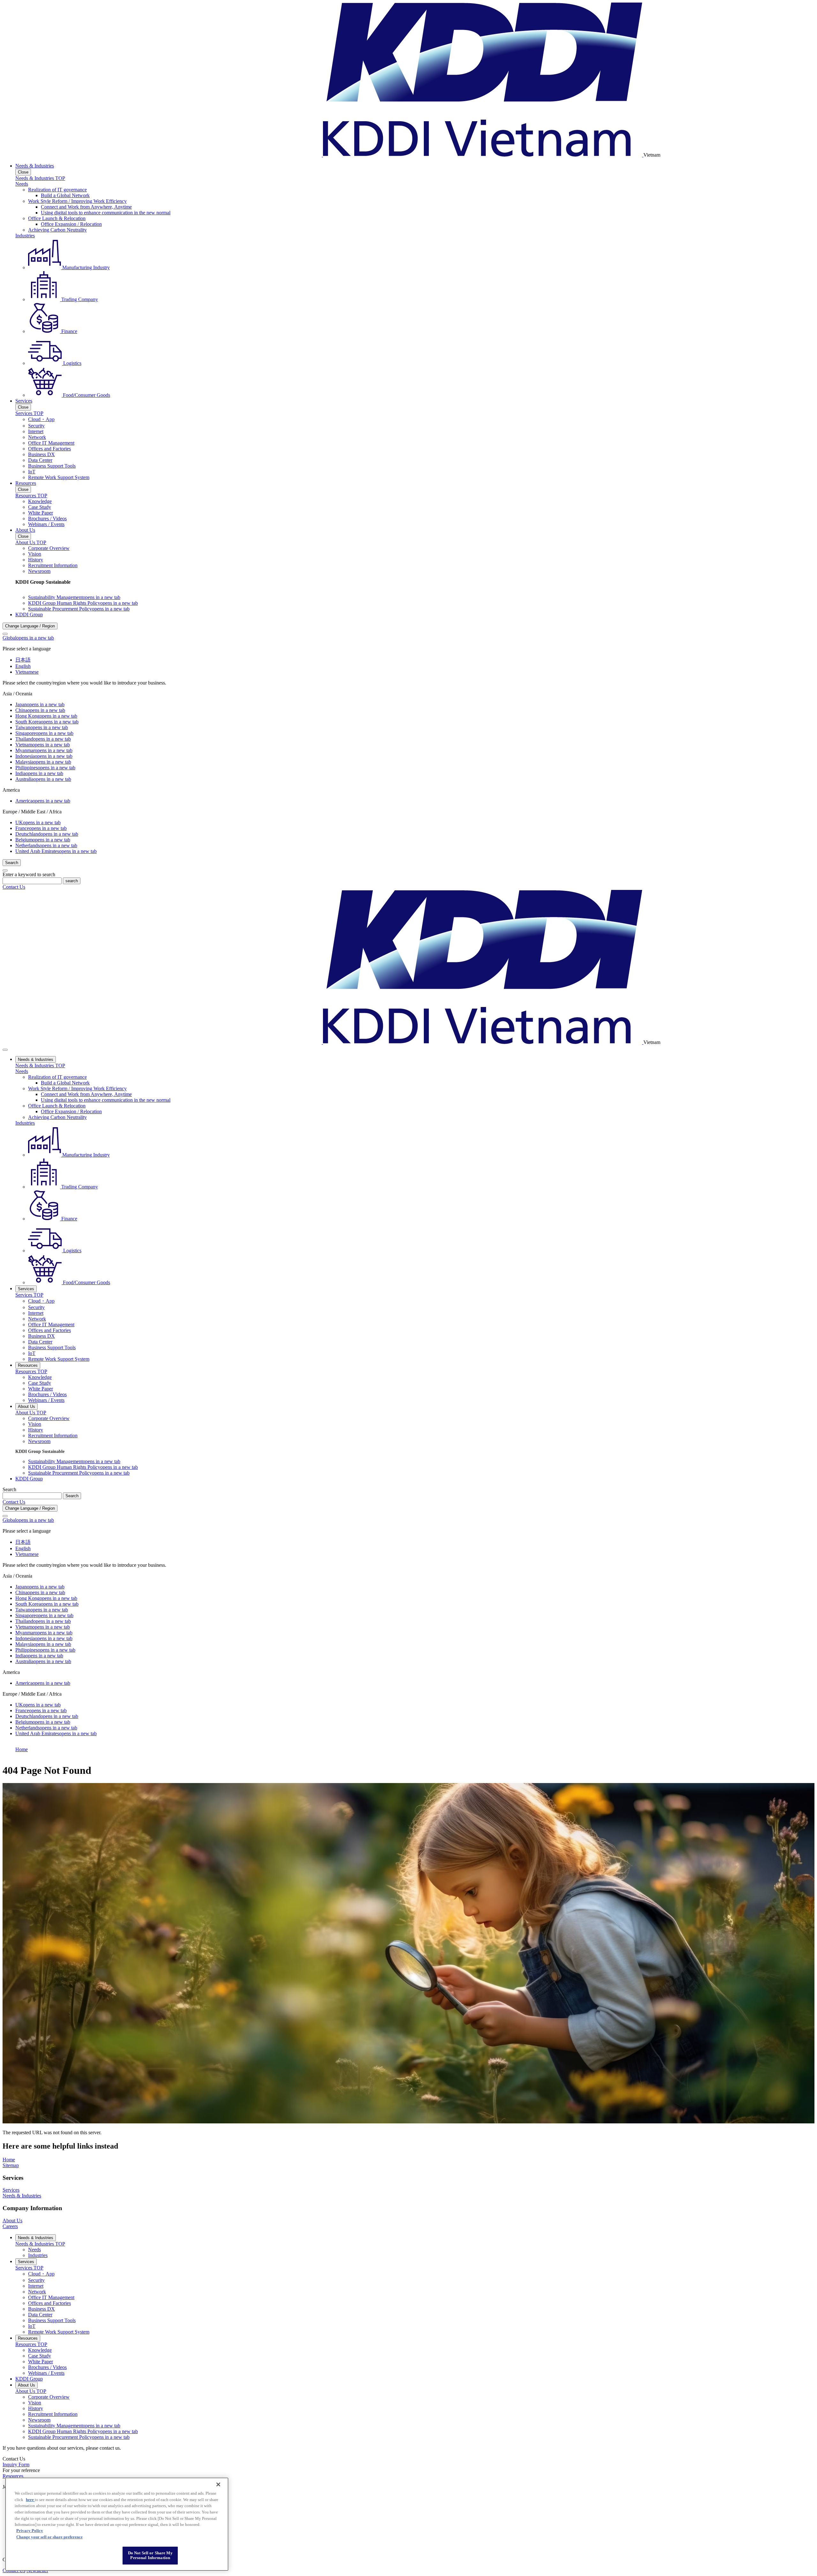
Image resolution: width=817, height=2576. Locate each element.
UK (38, 822)
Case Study (40, 507)
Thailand (43, 739)
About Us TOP (31, 542)
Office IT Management (51, 443)
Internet (36, 431)
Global (28, 638)
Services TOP (29, 413)
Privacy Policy (30, 2531)
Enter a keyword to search (29, 874)
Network (37, 437)
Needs (22, 184)
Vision (35, 554)
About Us (25, 530)
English (23, 666)
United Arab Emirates (56, 851)
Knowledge (40, 501)
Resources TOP (31, 496)
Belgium (43, 840)
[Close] (5, 634)
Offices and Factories (49, 449)
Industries (25, 236)
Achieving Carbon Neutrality (57, 230)
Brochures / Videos (47, 518)
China (40, 710)
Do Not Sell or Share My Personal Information (150, 2555)
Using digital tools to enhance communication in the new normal (106, 213)
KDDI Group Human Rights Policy (83, 603)
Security (36, 426)
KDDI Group (29, 614)
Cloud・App (41, 419)
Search (9, 1489)
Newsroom (39, 571)
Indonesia (44, 756)
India (39, 773)
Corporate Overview (49, 548)
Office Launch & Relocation (57, 218)
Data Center (40, 460)
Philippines (45, 768)
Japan (40, 704)
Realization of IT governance (57, 190)
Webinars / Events (46, 524)
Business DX (41, 454)
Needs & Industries (35, 166)
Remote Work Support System (59, 477)
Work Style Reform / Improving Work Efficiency (77, 201)
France (41, 828)
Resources (26, 483)
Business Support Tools (52, 466)
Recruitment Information (53, 565)
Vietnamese (27, 672)
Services (24, 401)
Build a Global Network (65, 195)
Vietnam (43, 745)
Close (23, 172)
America (43, 801)
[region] (117, 2524)
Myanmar (44, 750)
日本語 (23, 660)
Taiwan (42, 727)
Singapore (44, 733)
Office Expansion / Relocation (71, 224)
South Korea (47, 722)
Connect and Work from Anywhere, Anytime (86, 207)
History (36, 560)
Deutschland (47, 834)
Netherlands (46, 845)
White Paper (41, 513)
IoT (32, 472)
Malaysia (43, 762)
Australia (43, 779)
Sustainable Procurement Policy (79, 609)
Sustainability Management (74, 597)
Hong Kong (46, 716)
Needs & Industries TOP (40, 178)
